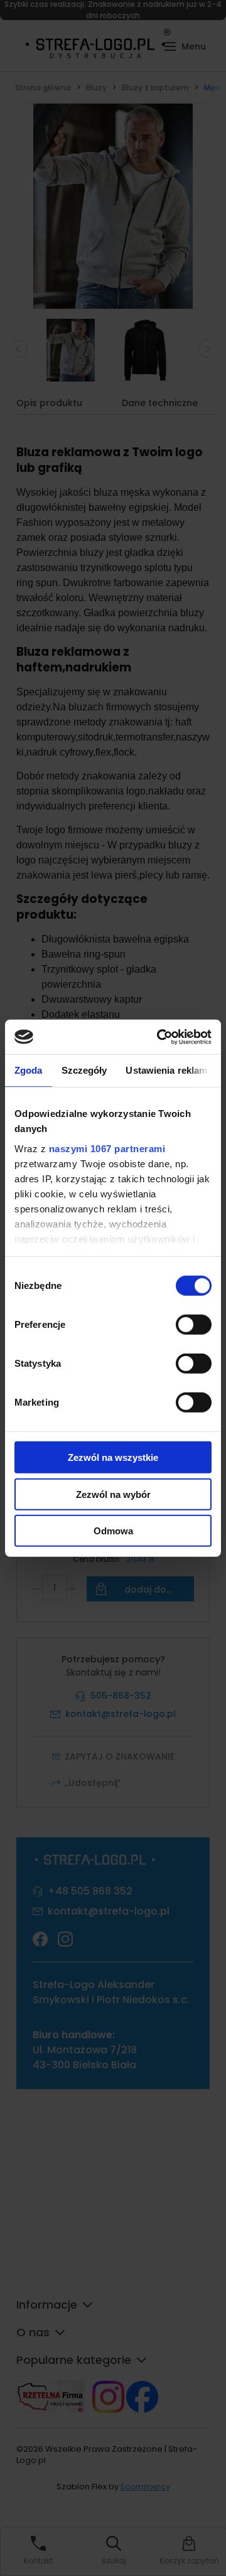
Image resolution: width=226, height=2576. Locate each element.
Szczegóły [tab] (84, 1070)
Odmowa (113, 1531)
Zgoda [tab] (29, 1070)
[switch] (194, 1325)
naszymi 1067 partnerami (107, 1148)
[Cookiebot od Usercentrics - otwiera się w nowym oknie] (159, 1037)
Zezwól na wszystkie (113, 1457)
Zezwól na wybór (113, 1494)
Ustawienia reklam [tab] (166, 1070)
